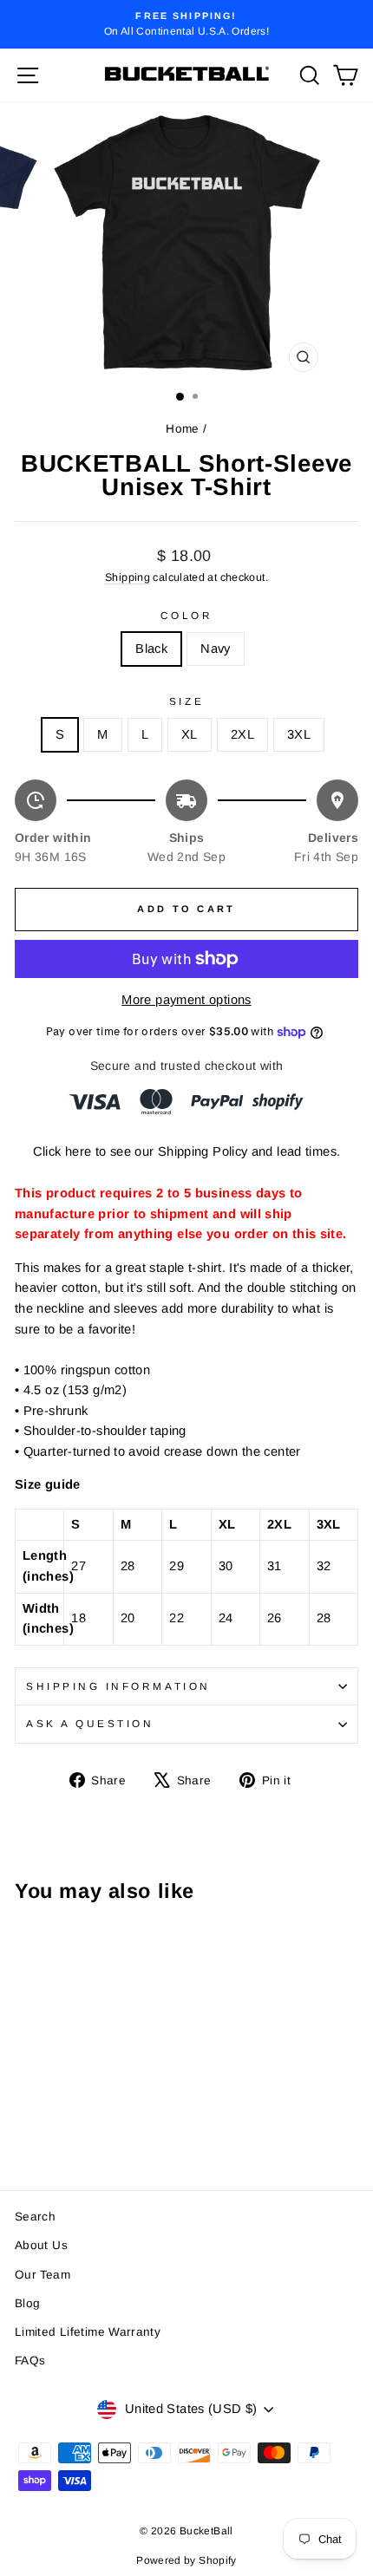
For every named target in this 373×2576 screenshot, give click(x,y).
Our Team (43, 2275)
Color (187, 615)
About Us (41, 2245)
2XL (242, 734)
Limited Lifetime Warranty (88, 2332)
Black (151, 649)
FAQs (30, 2361)
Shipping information (118, 1686)
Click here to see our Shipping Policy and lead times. (187, 1151)
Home (182, 429)
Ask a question (90, 1723)
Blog (27, 2303)
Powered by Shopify (186, 2560)
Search (35, 2217)
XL (190, 734)
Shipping (128, 577)
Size (186, 701)
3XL (299, 734)
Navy (215, 649)
